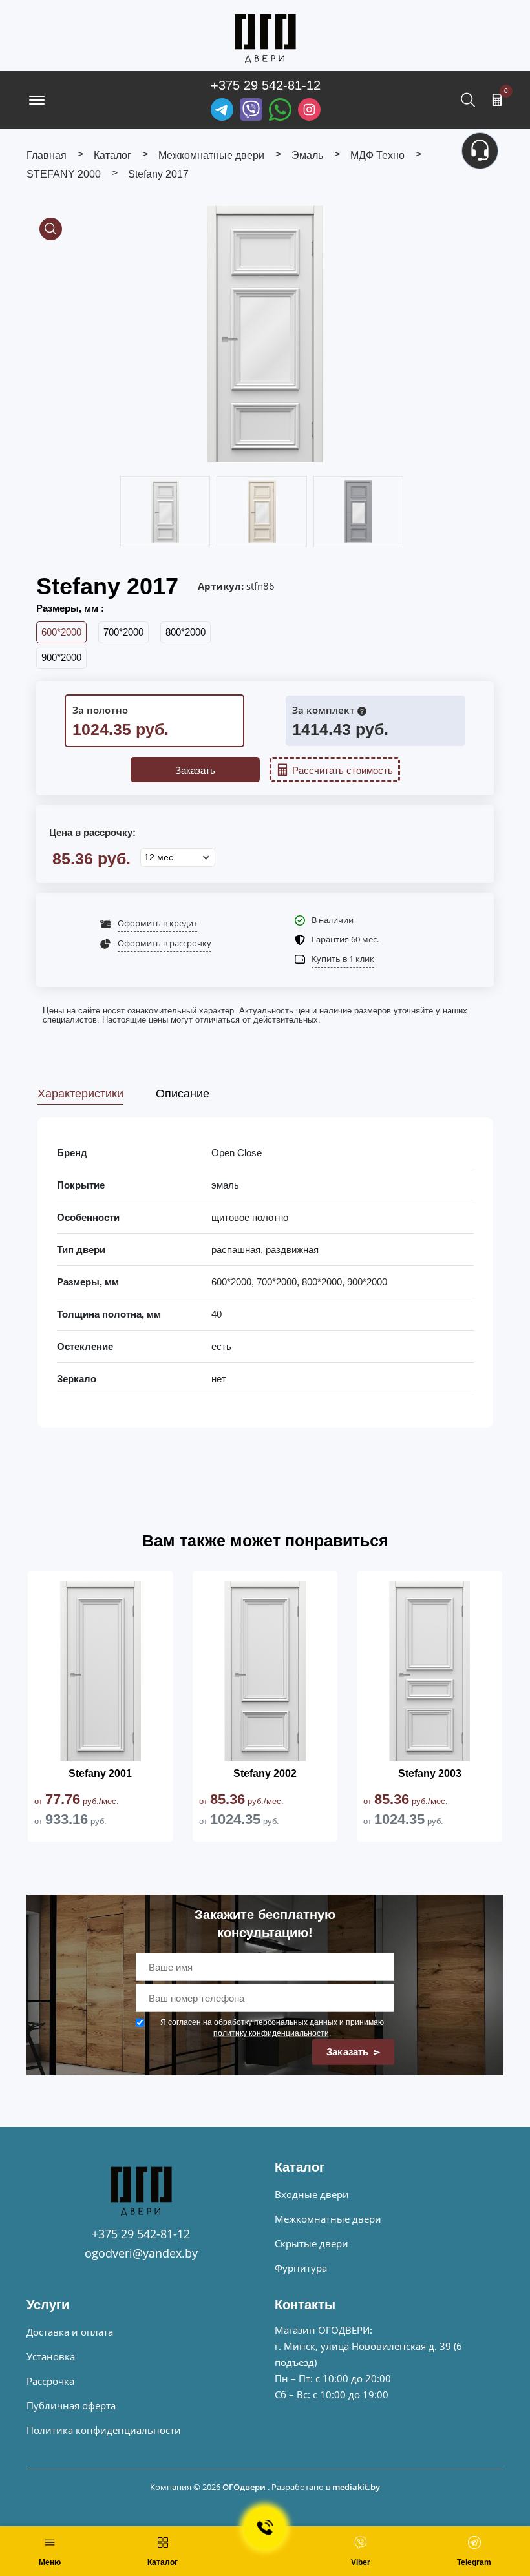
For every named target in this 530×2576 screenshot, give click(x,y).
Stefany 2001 (100, 1773)
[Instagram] (309, 109)
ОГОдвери (244, 2487)
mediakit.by (356, 2487)
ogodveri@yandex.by (141, 2253)
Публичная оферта (71, 2405)
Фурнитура (301, 2268)
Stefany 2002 (265, 1773)
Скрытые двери (312, 2243)
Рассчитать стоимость (343, 770)
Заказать (195, 770)
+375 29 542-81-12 (266, 85)
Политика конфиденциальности (104, 2430)
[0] (497, 99)
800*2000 (185, 632)
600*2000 (61, 632)
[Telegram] (222, 109)
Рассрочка (50, 2381)
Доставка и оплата (70, 2332)
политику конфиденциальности (271, 2033)
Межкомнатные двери (328, 2219)
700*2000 (123, 632)
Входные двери (312, 2194)
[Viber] (251, 109)
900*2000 (61, 657)
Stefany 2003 (430, 1773)
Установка (51, 2356)
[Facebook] (280, 109)
